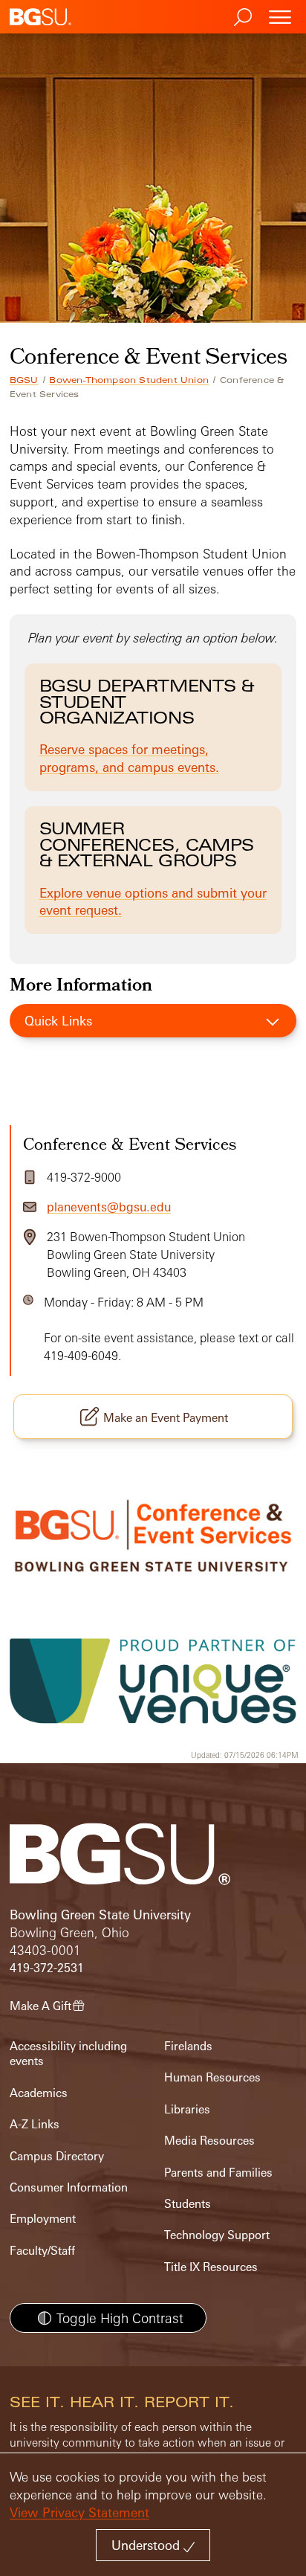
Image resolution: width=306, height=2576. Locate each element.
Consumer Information (69, 2187)
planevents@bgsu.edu (109, 1207)
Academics (39, 2093)
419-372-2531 (47, 1968)
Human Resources (212, 2077)
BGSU (24, 380)
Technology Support (217, 2235)
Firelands (188, 2046)
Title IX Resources (211, 2267)
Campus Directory (57, 2156)
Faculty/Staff (42, 2251)
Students (188, 2204)
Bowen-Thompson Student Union (129, 380)
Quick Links (58, 1021)
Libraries (187, 2109)
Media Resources (209, 2141)
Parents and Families (218, 2173)
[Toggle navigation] (280, 17)
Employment (43, 2219)
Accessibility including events (68, 2054)
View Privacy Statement (79, 2512)
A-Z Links (35, 2124)
